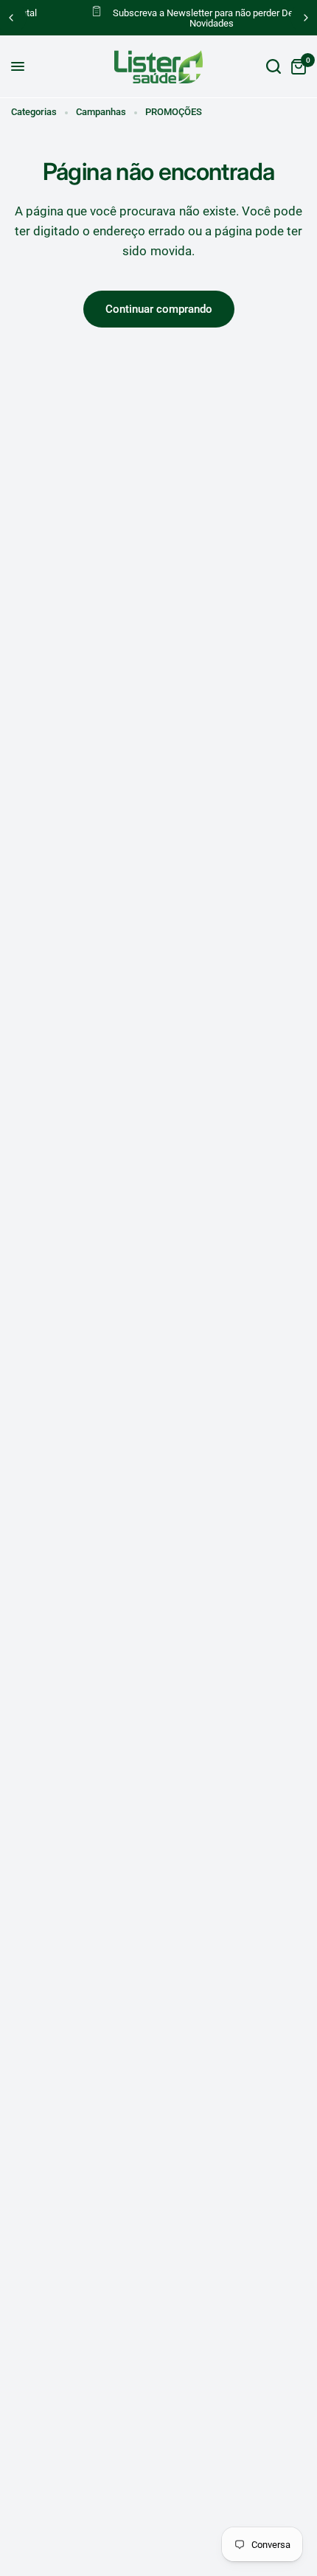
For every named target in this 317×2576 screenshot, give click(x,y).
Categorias (34, 112)
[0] (296, 67)
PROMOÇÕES (174, 112)
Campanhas (101, 112)
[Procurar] (274, 67)
